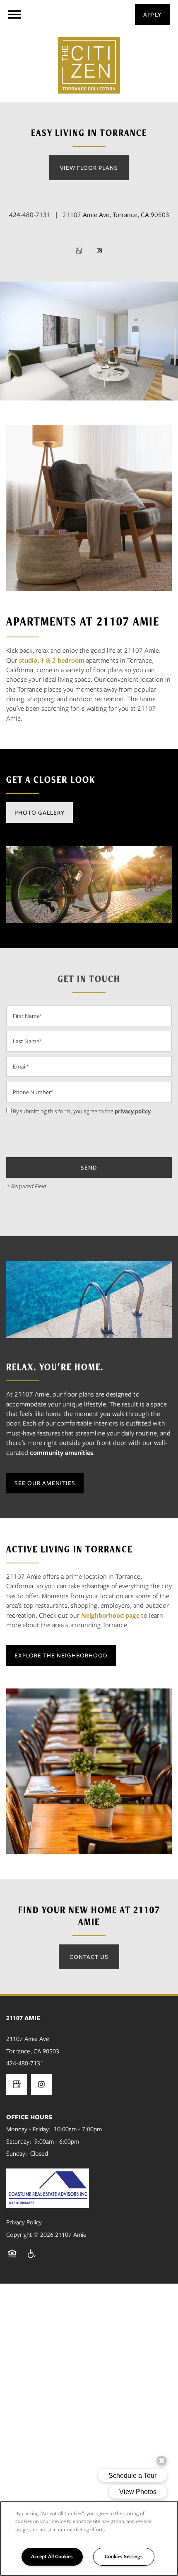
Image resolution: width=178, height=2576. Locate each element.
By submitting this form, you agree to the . (83, 1111)
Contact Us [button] (89, 1957)
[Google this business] (79, 251)
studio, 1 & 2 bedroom (52, 660)
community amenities (61, 1453)
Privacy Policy (24, 2222)
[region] (89, 2539)
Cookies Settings (124, 2556)
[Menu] (14, 14)
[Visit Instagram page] (99, 251)
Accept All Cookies (52, 2556)
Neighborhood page (110, 1615)
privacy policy (133, 1111)
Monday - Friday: (28, 2129)
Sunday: (17, 2154)
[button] (152, 14)
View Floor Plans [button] (89, 168)
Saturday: (19, 2142)
